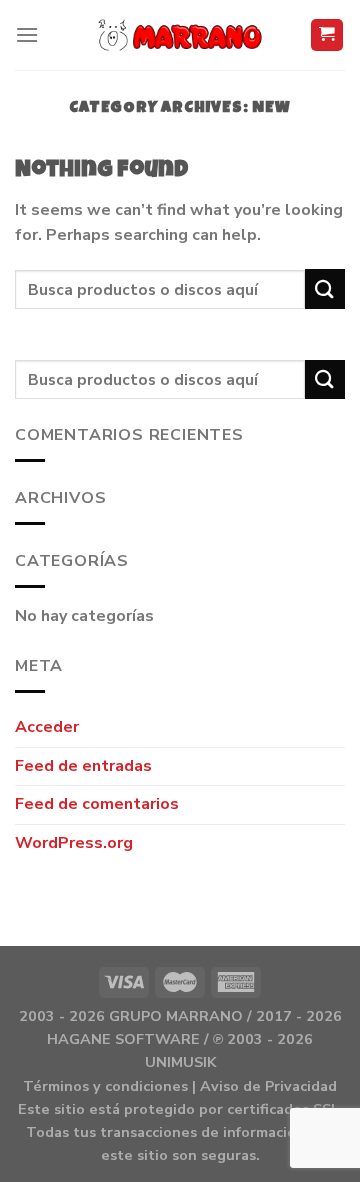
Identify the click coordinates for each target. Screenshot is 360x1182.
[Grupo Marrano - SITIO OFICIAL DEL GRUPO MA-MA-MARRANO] (180, 35)
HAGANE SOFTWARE (123, 1039)
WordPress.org (74, 843)
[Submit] (325, 288)
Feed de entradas (83, 766)
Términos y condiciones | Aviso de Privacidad (180, 1086)
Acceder (47, 727)
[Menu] (27, 34)
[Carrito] (327, 35)
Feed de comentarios (97, 804)
